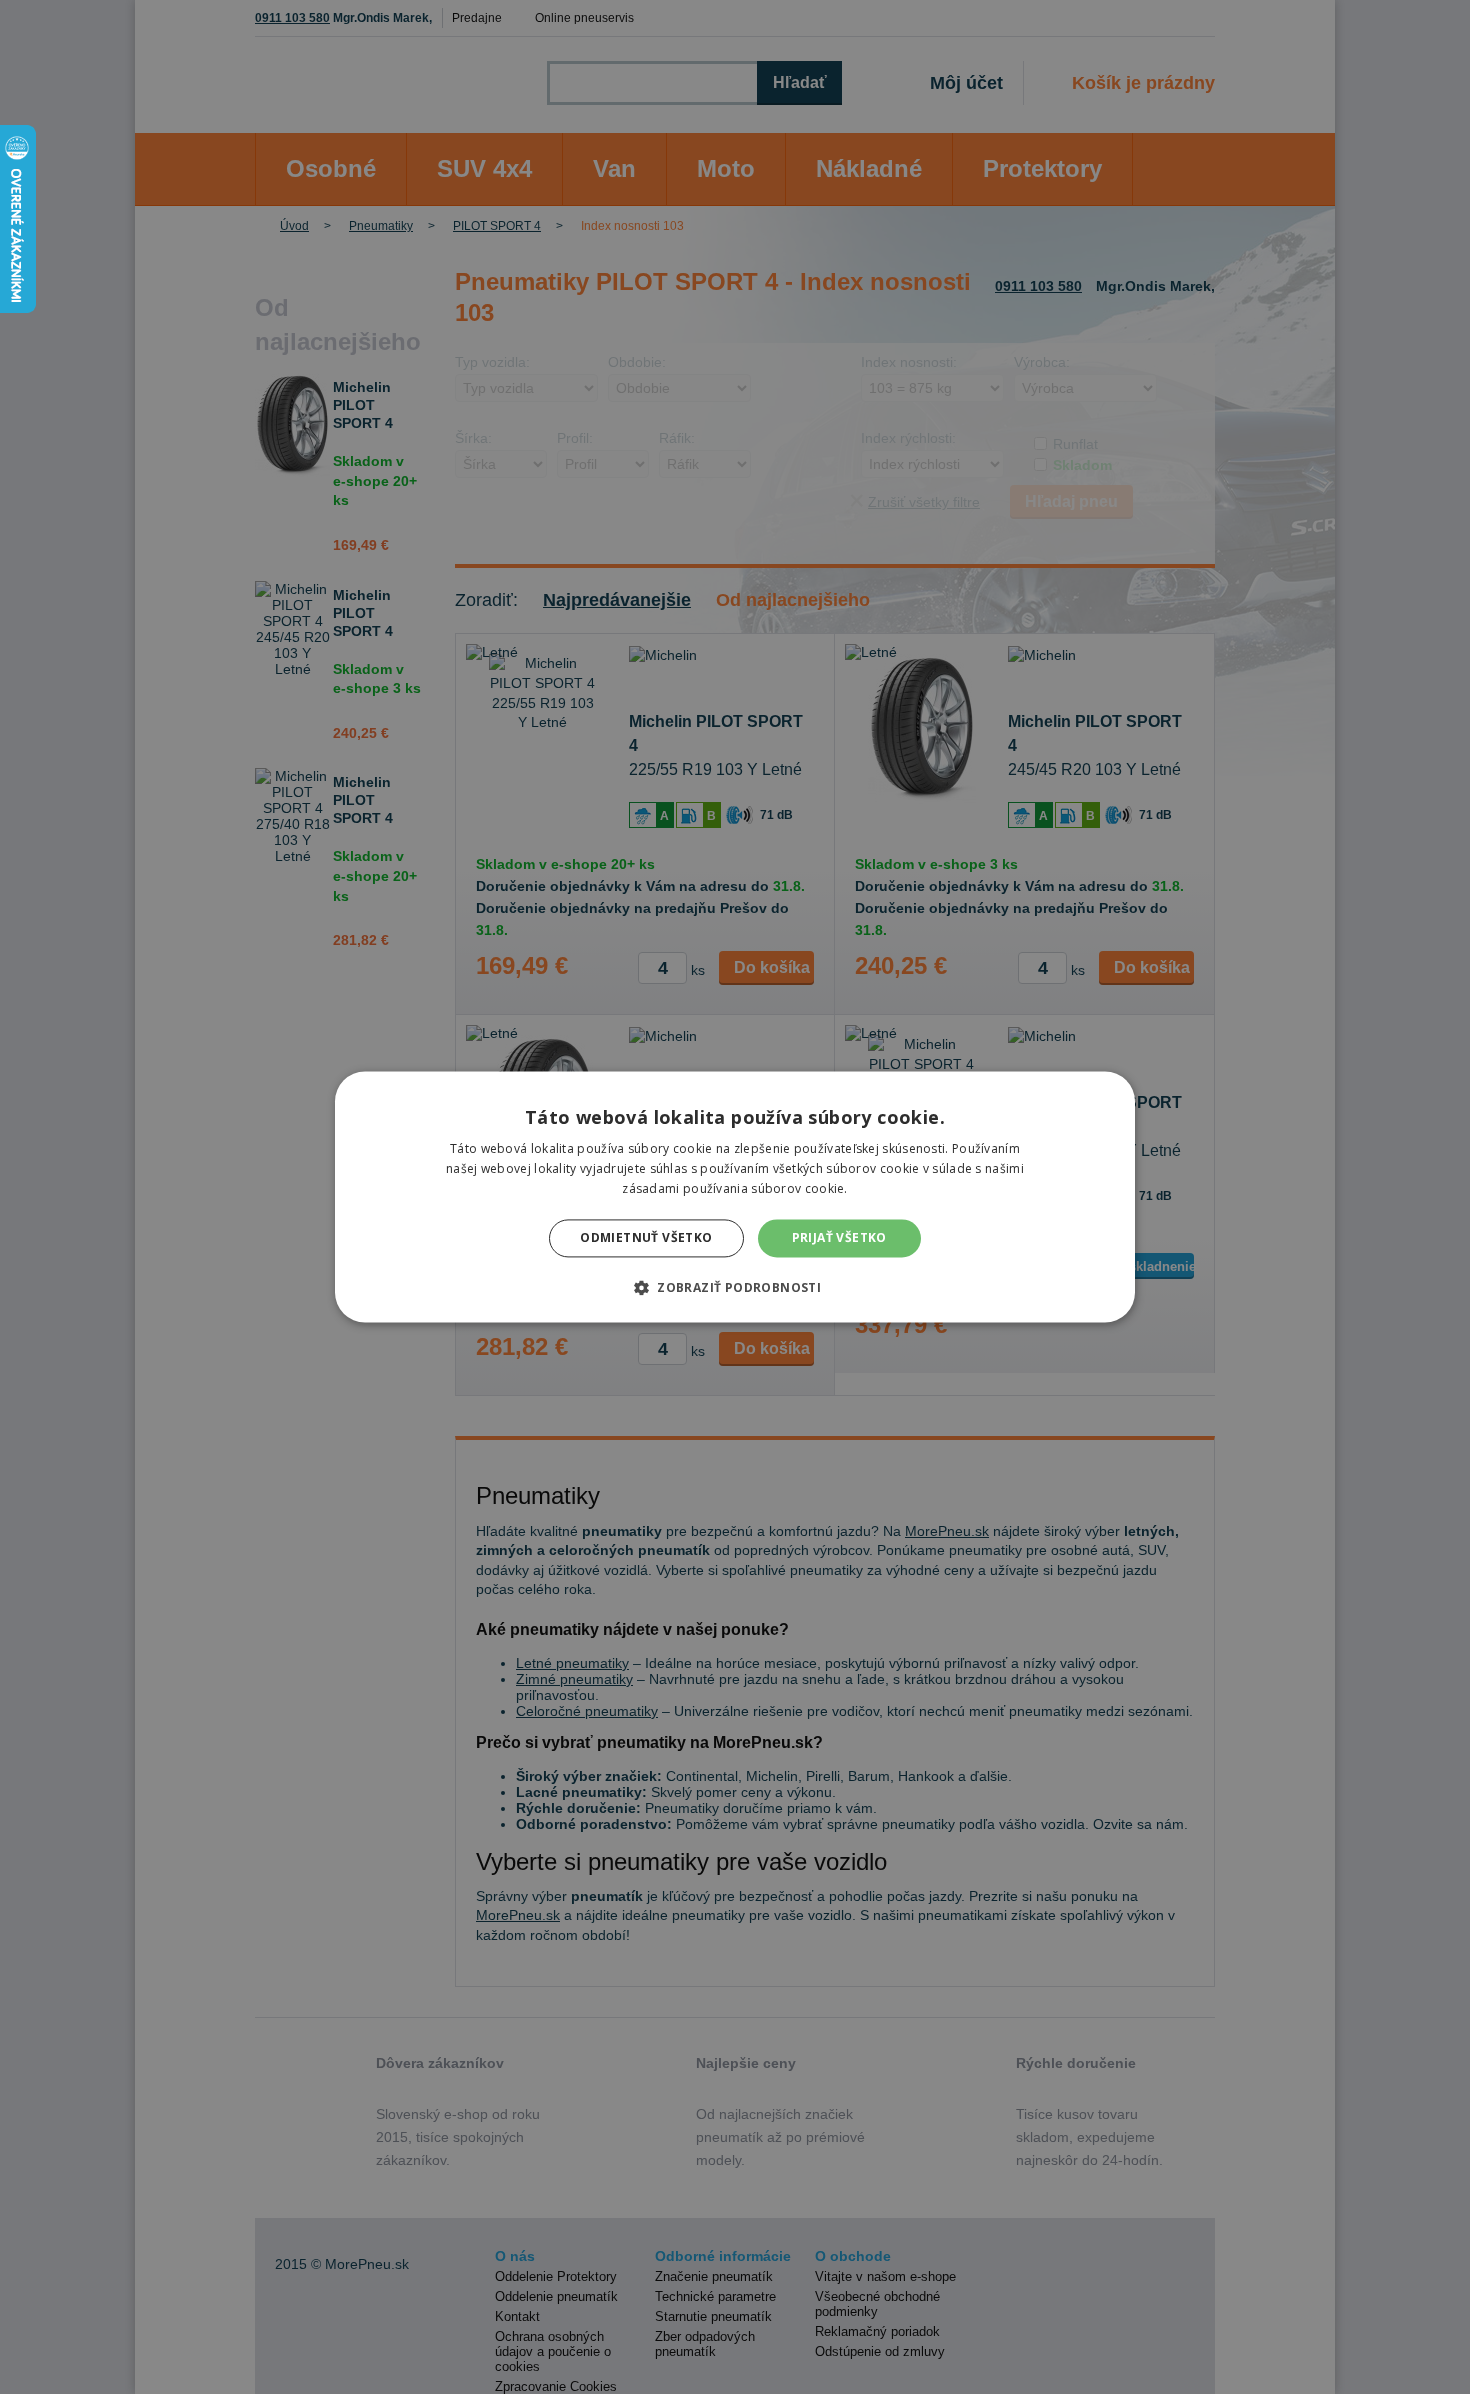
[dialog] (735, 1197)
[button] (735, 1288)
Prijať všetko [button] (839, 1237)
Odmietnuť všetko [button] (646, 1237)
